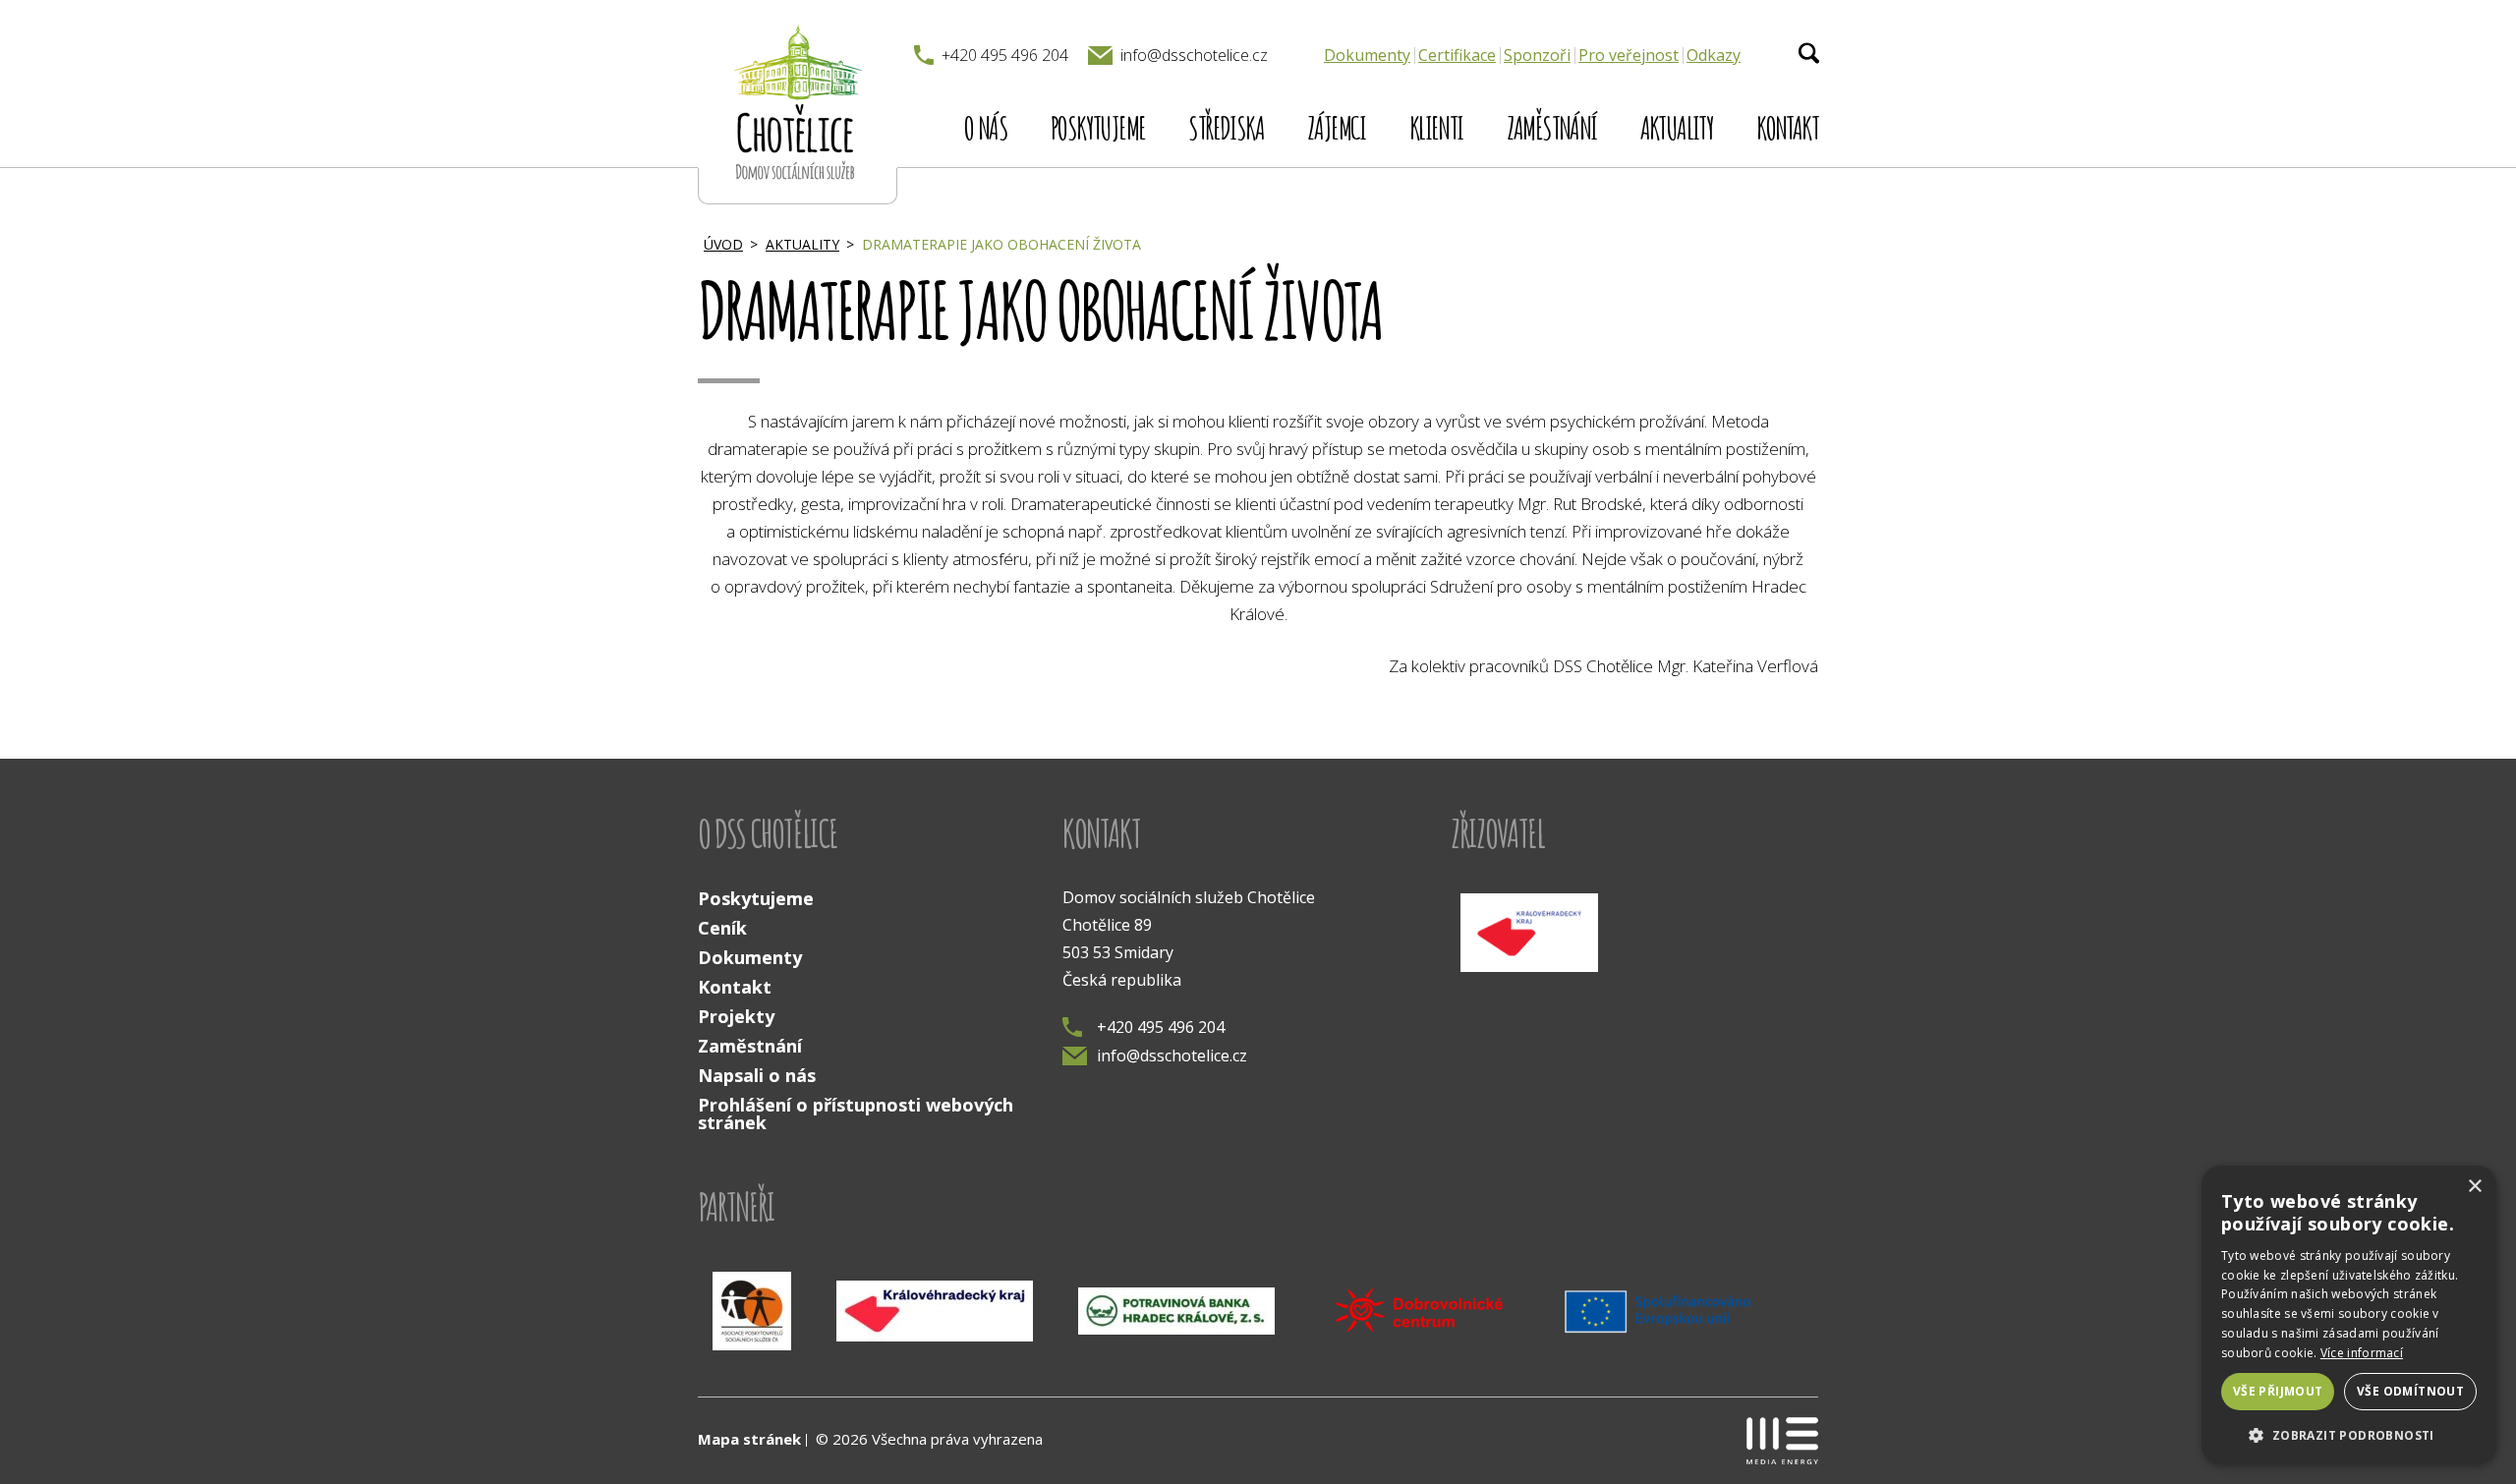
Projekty (736, 1016)
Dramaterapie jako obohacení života (1001, 244)
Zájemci (1337, 127)
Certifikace (1457, 55)
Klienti (1436, 127)
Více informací (2362, 1353)
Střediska (1226, 127)
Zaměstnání (1552, 127)
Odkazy (1714, 55)
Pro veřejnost (1629, 55)
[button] (2349, 1434)
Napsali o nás (757, 1075)
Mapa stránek (749, 1439)
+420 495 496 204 (1161, 1027)
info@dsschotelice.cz (1172, 1056)
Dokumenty (1367, 55)
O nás (986, 127)
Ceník (722, 928)
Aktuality (1677, 127)
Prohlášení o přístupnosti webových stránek (856, 1113)
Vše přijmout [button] (2278, 1391)
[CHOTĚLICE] (798, 102)
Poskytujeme (1098, 127)
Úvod (723, 244)
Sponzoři (1537, 55)
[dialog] (2349, 1315)
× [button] (2474, 1187)
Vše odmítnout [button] (2410, 1391)
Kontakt (1787, 127)
